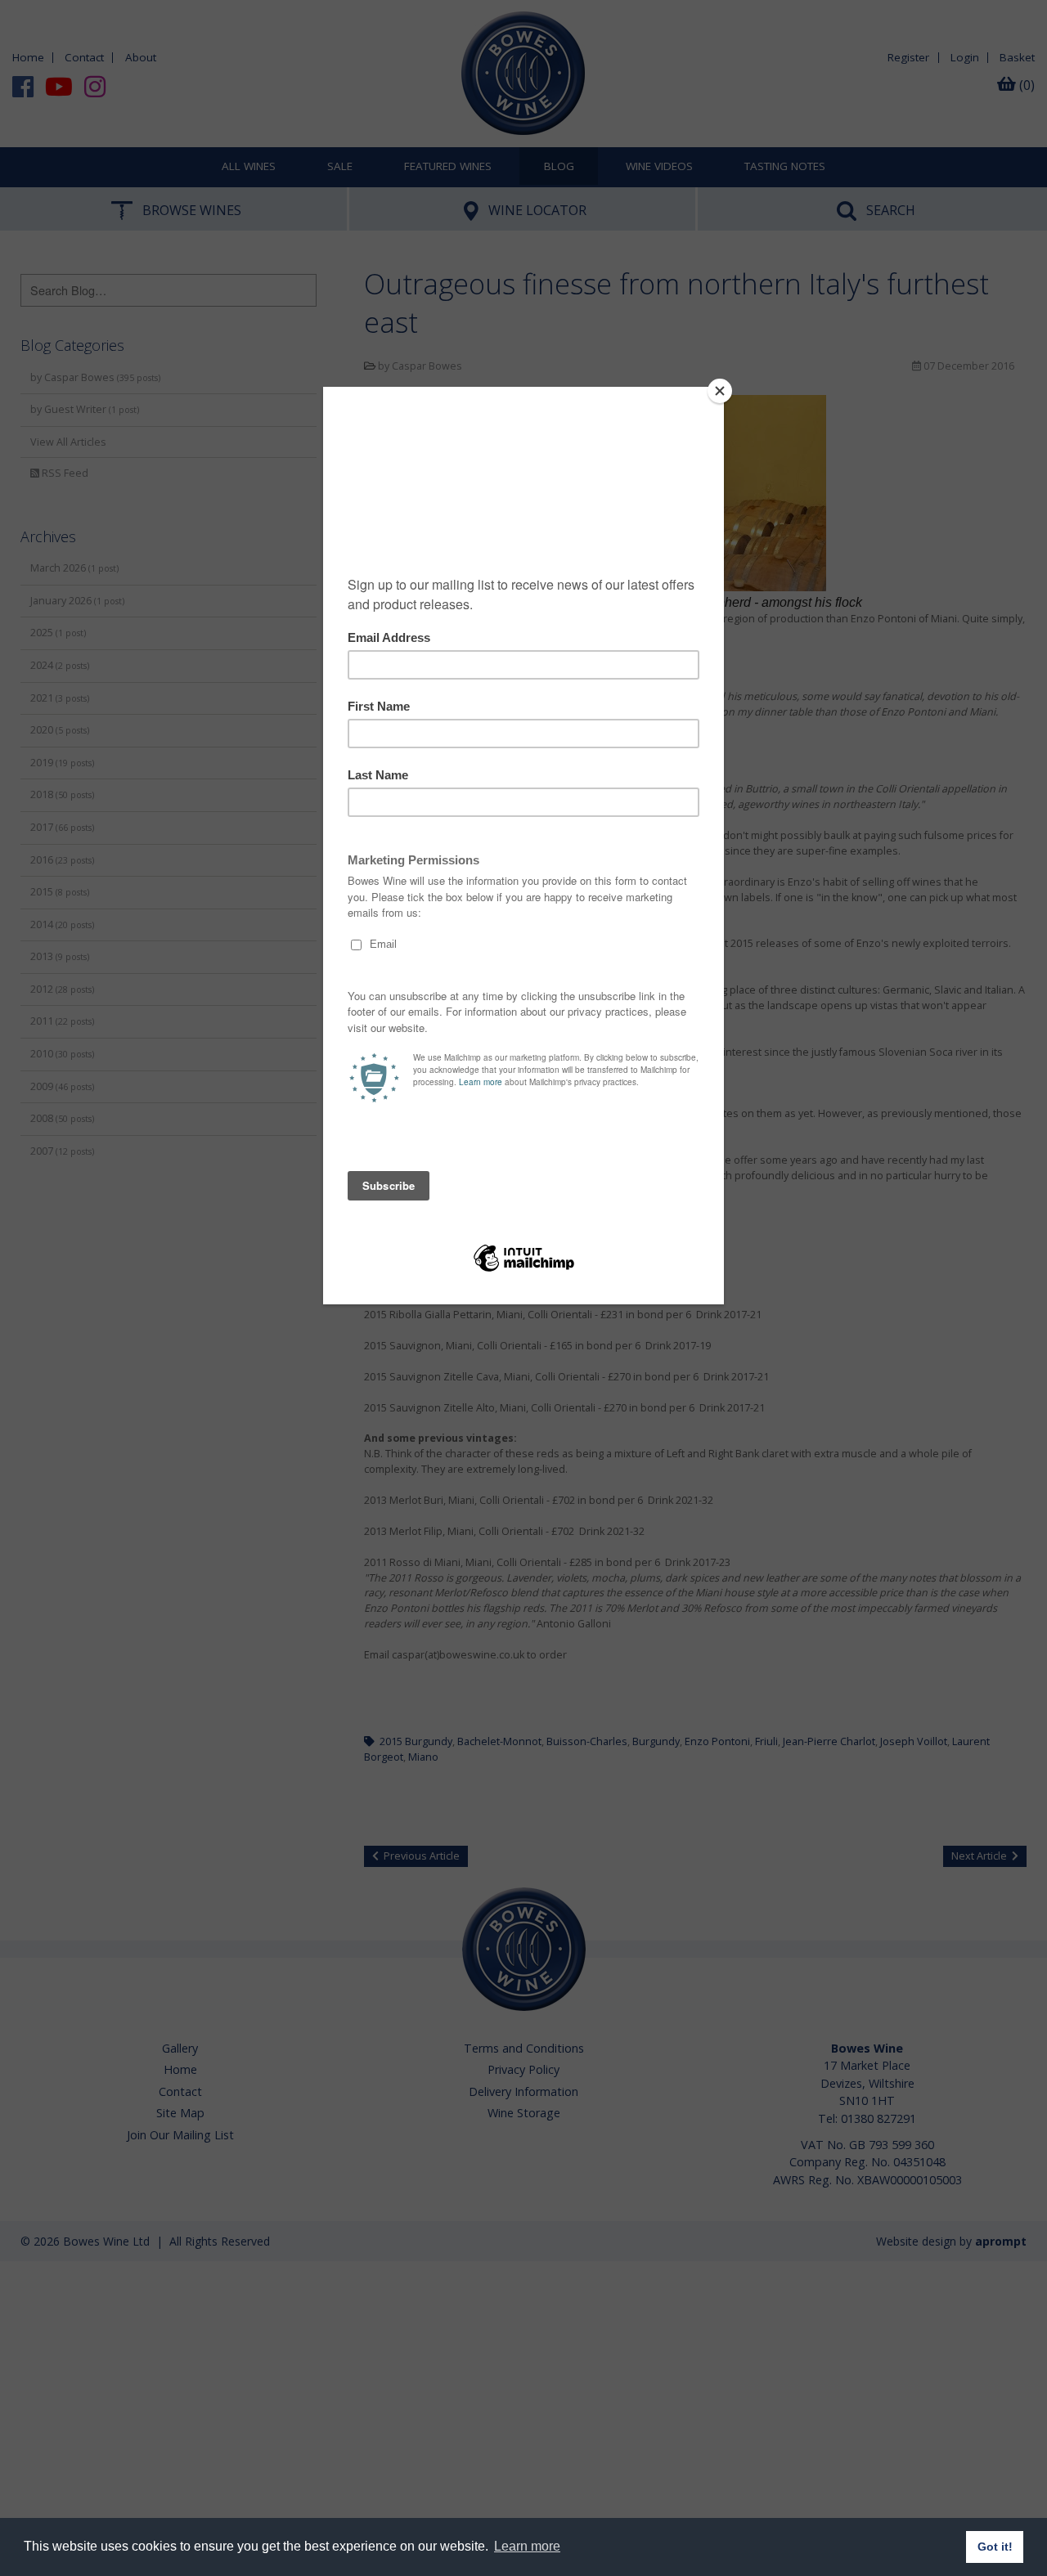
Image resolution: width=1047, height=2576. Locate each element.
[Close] (720, 391)
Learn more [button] (527, 2546)
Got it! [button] (995, 2547)
